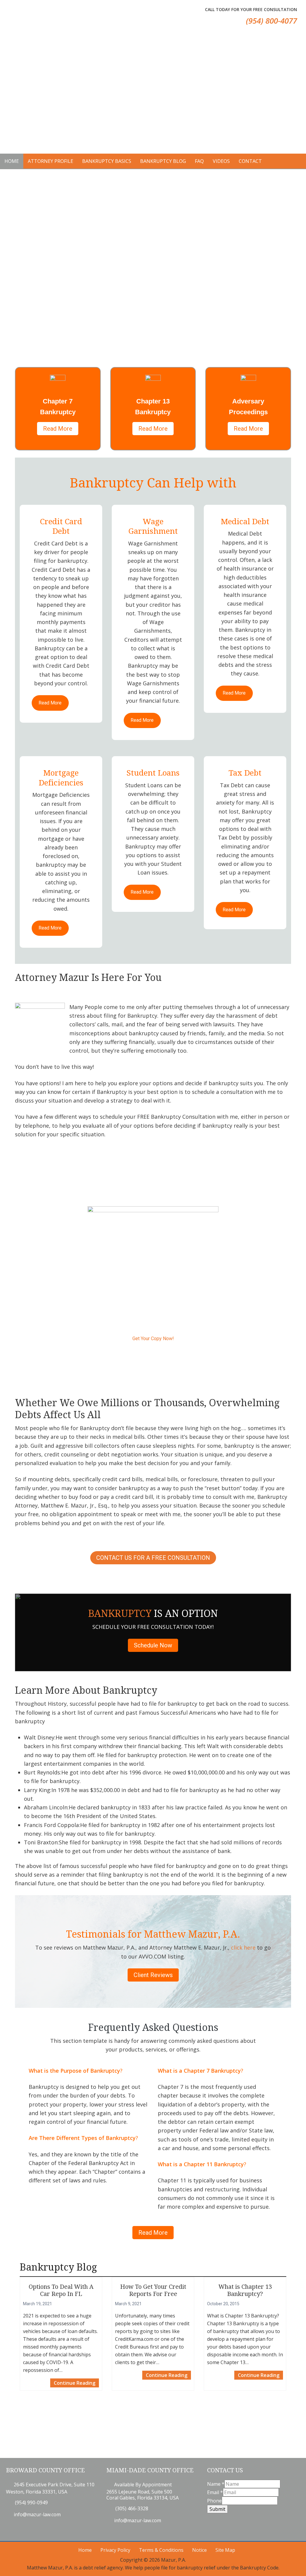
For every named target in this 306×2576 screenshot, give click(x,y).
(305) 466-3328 (131, 2508)
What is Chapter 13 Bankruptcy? (245, 2290)
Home (85, 2550)
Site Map (225, 2550)
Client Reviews (153, 1975)
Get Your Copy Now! (153, 1339)
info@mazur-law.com (37, 2514)
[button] (88, 90)
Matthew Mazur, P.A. (24, 18)
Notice (199, 2550)
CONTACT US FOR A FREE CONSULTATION (153, 1558)
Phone (214, 2501)
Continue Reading (76, 2382)
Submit (217, 2509)
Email (215, 2492)
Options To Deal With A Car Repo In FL (61, 2290)
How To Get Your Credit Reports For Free (153, 2290)
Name (216, 2484)
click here (243, 1947)
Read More (58, 429)
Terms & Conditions (161, 2550)
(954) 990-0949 (31, 2502)
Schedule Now (153, 1645)
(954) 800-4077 (271, 21)
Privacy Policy (115, 2550)
